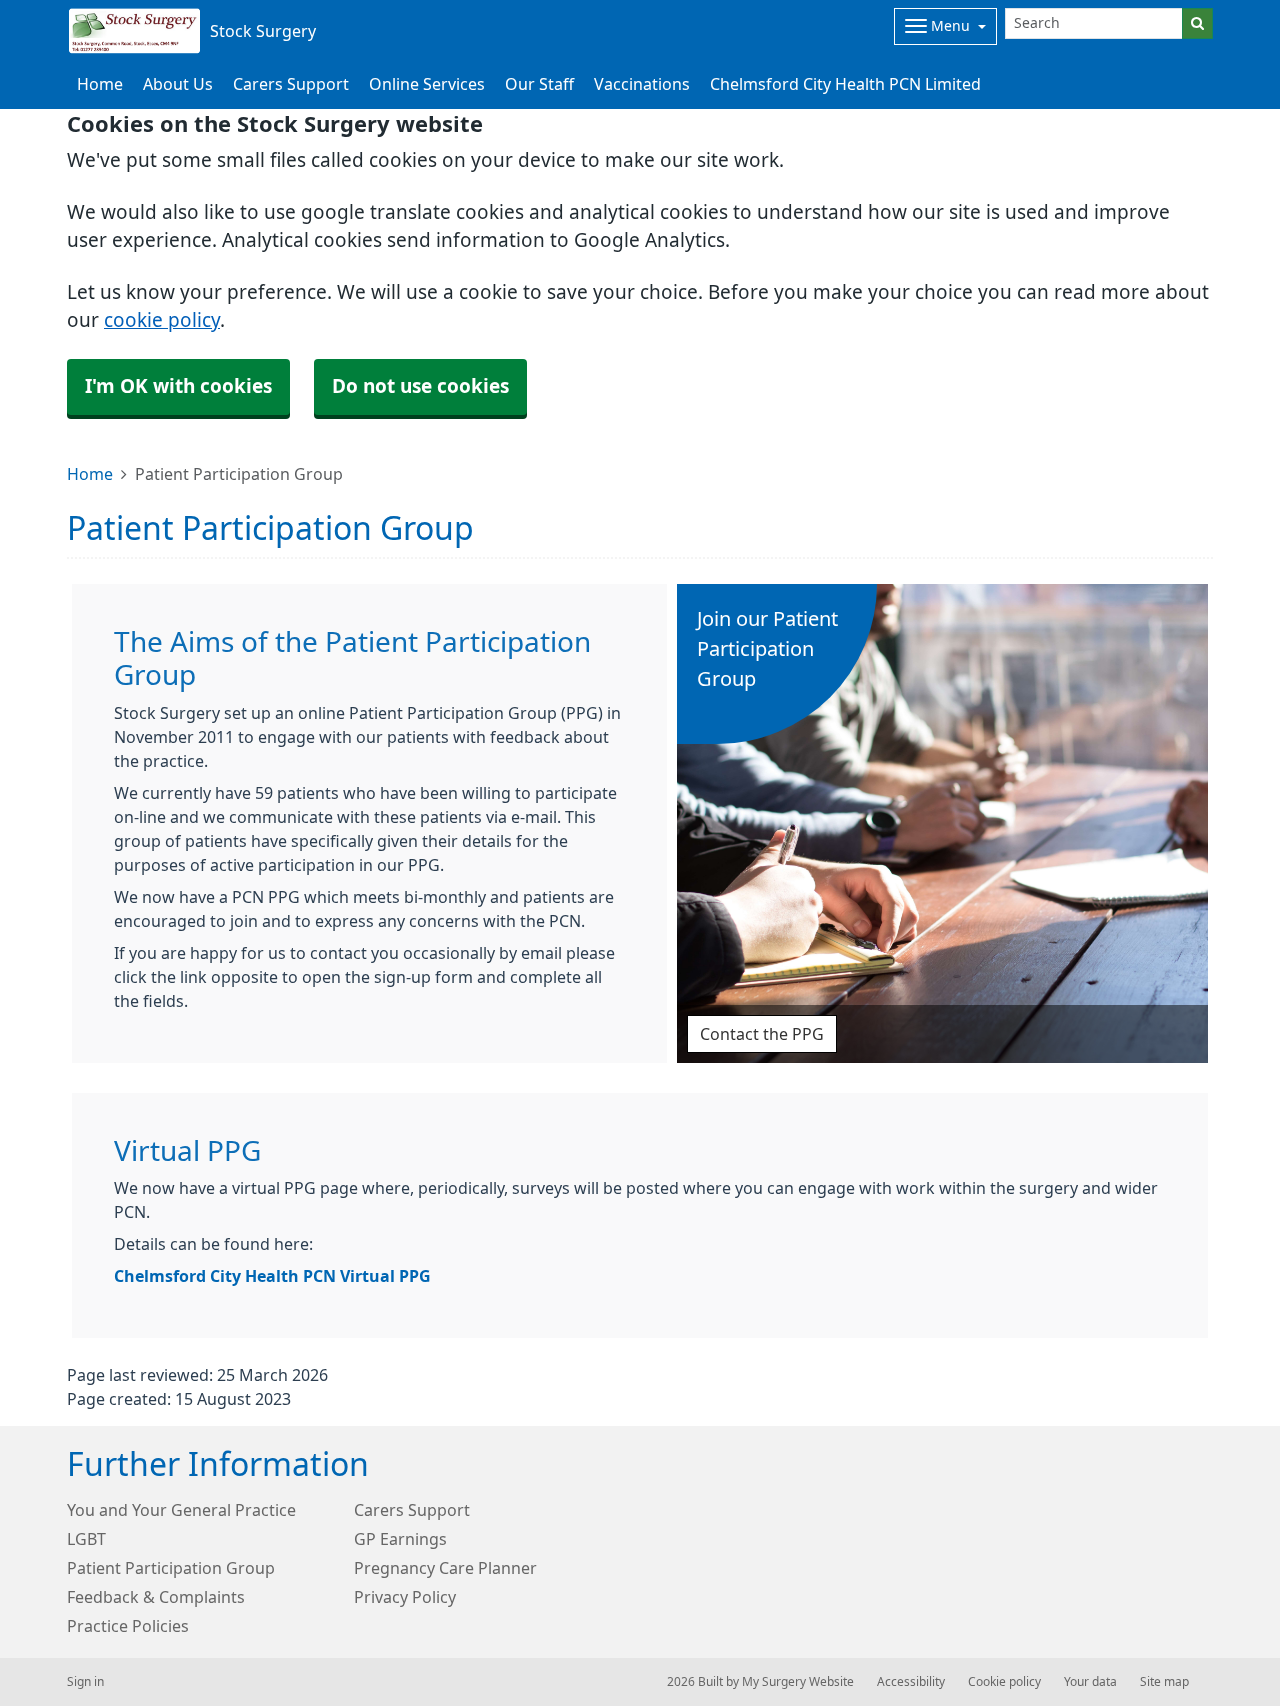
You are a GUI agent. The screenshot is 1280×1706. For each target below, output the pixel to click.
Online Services (427, 84)
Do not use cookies (420, 386)
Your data (1090, 1682)
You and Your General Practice (181, 1510)
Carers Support (291, 84)
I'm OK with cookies (178, 386)
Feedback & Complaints (156, 1597)
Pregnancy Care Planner (445, 1568)
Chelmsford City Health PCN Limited (845, 84)
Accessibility (911, 1682)
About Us (178, 84)
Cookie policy (1004, 1682)
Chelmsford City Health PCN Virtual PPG (272, 1276)
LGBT (86, 1539)
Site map (1164, 1682)
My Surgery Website (798, 1682)
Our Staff (539, 84)
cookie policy (162, 320)
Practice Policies (128, 1626)
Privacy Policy (405, 1597)
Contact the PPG (762, 1034)
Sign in (85, 1682)
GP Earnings (400, 1539)
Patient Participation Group (171, 1568)
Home (90, 474)
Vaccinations (642, 84)
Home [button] (100, 84)
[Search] (1197, 23)
